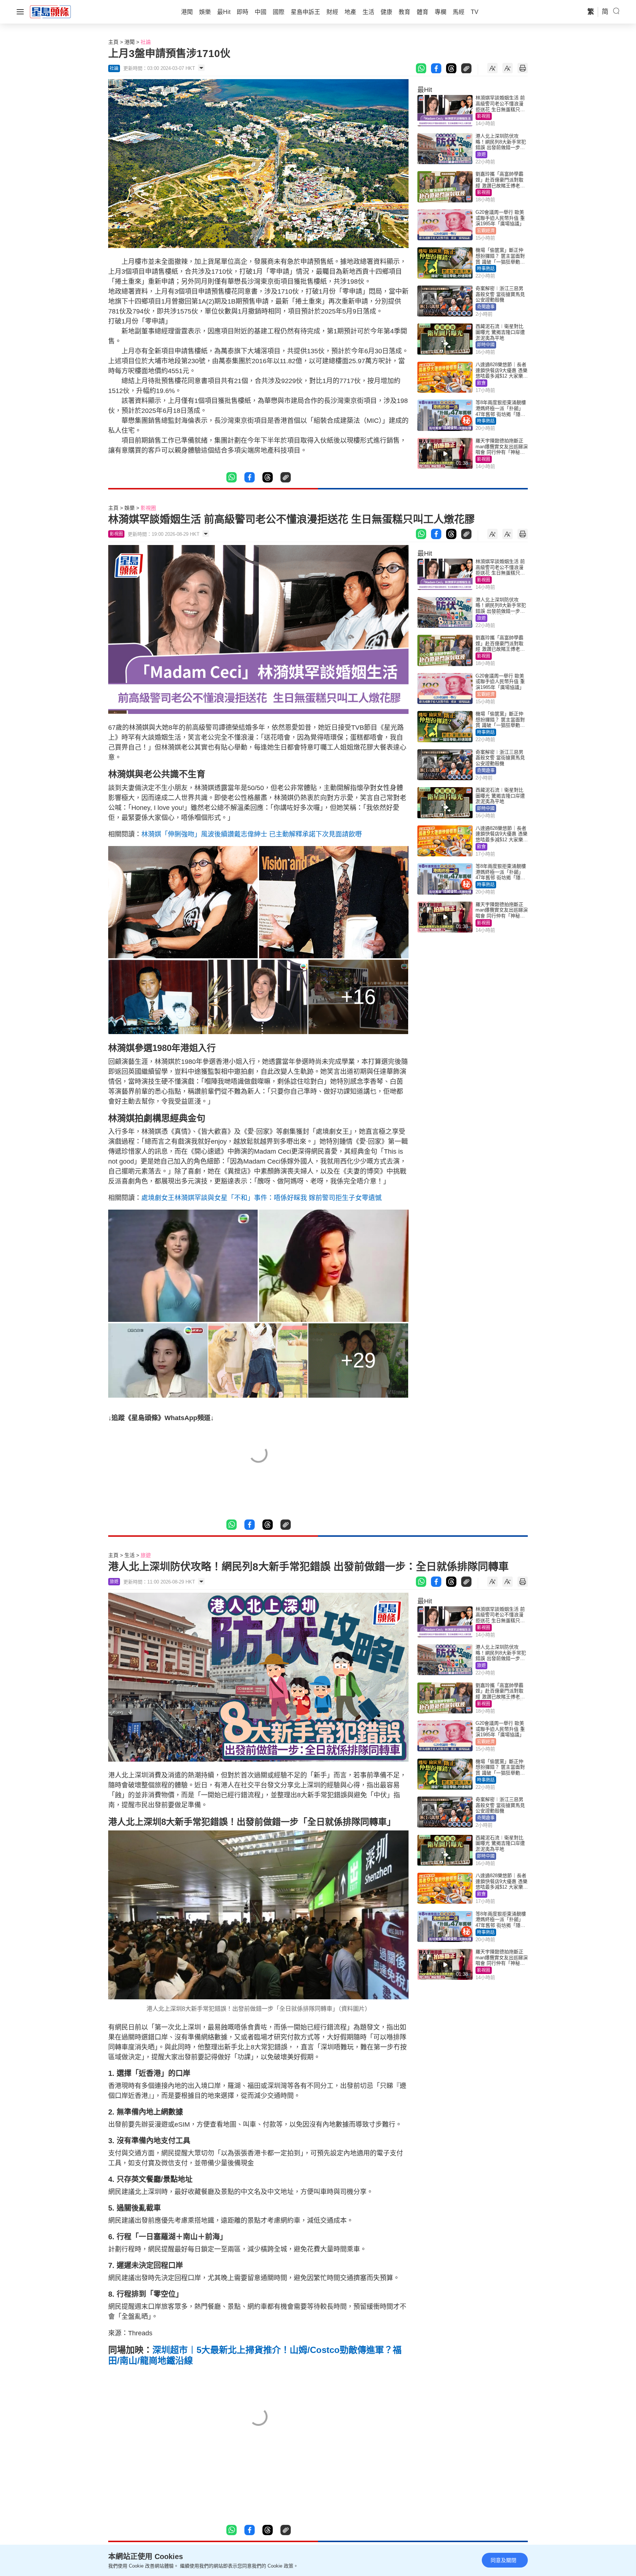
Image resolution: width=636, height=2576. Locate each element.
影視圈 (484, 116)
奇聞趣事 (486, 307)
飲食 (481, 383)
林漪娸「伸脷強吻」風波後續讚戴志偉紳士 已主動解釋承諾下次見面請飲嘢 (252, 834)
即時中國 (486, 345)
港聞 (130, 42)
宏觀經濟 (486, 231)
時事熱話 (486, 269)
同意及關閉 (504, 2560)
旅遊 (481, 155)
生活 (130, 1555)
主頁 (113, 42)
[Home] (50, 11)
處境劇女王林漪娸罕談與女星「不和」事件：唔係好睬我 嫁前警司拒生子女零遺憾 (262, 1198)
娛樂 (130, 508)
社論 (146, 42)
